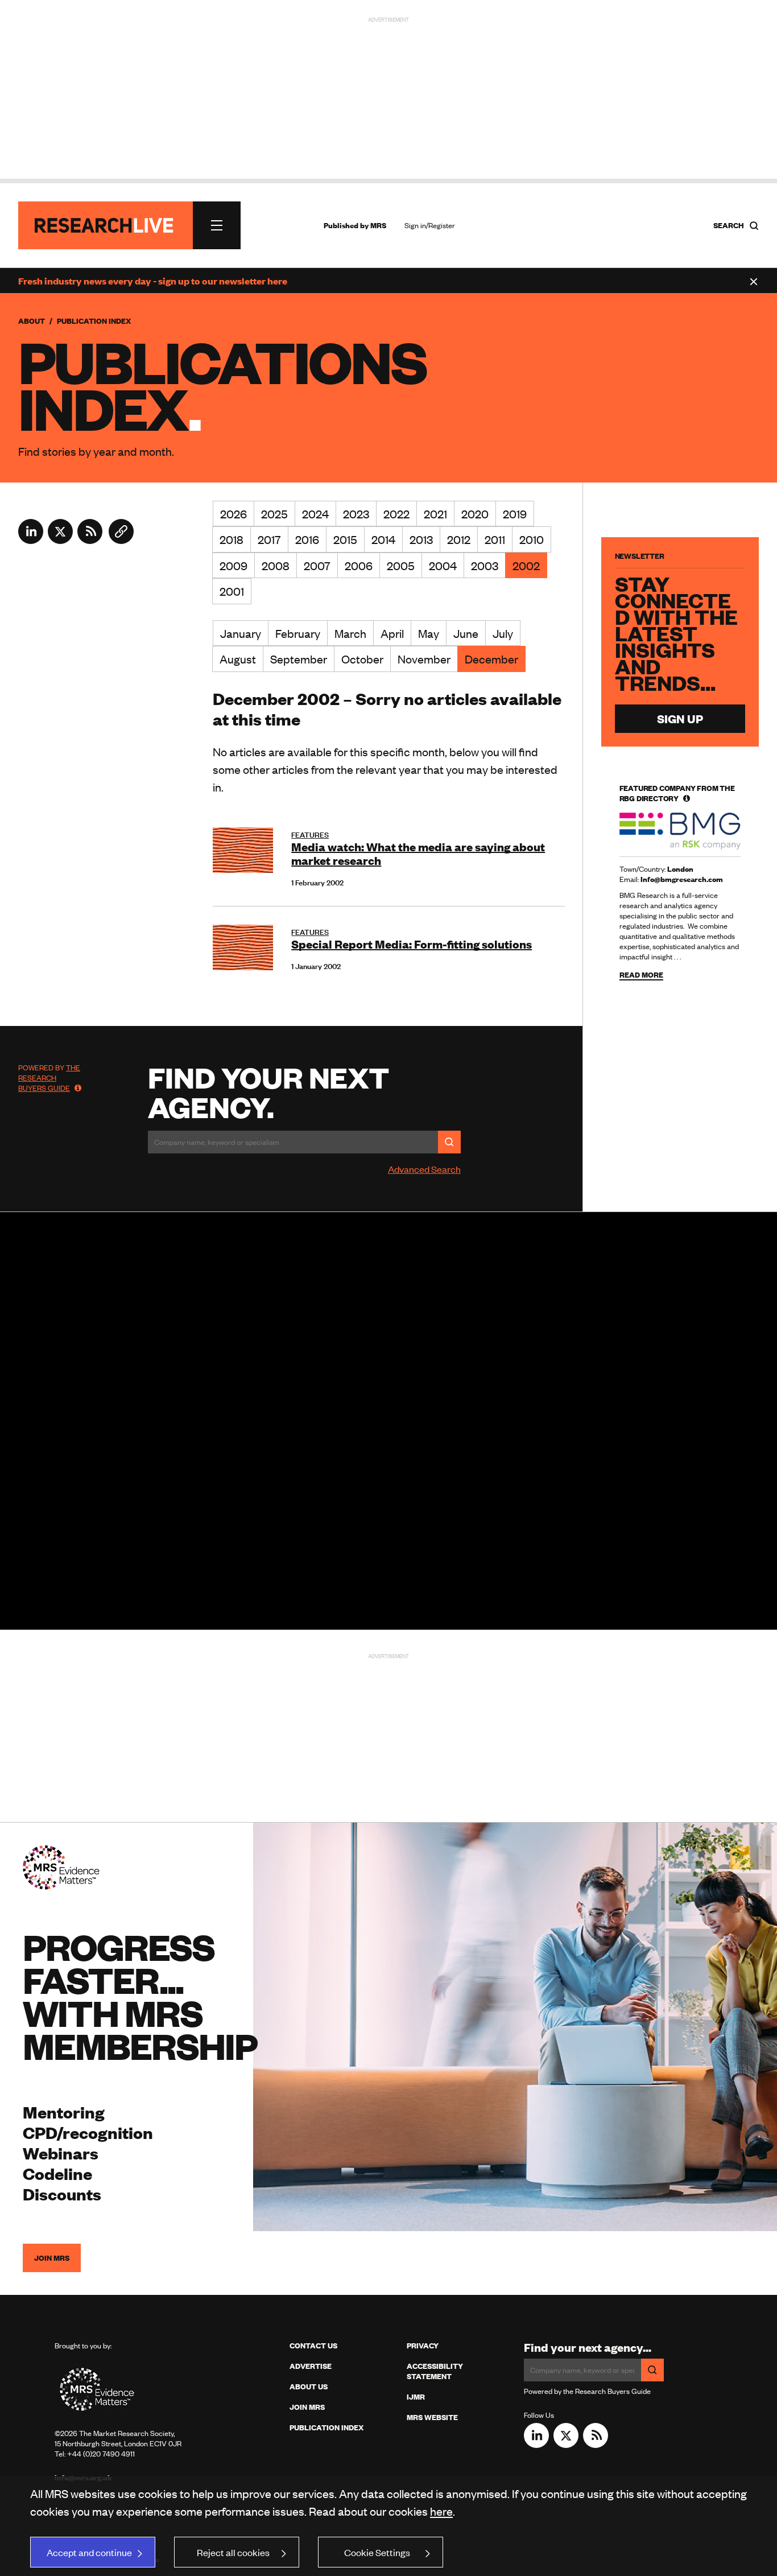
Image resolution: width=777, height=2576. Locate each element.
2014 (383, 539)
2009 (233, 565)
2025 (274, 514)
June (466, 633)
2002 (526, 565)
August (238, 659)
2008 (276, 565)
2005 (401, 565)
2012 (459, 539)
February (298, 633)
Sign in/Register (430, 225)
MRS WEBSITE (432, 2417)
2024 (315, 514)
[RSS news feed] (90, 540)
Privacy (423, 2346)
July (503, 633)
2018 (232, 539)
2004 (443, 565)
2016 (307, 539)
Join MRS (52, 2258)
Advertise (311, 2366)
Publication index (326, 2427)
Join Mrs (307, 2407)
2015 (345, 539)
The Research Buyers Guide (49, 1078)
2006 (359, 565)
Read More (641, 974)
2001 (232, 591)
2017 (269, 539)
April (392, 633)
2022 (396, 514)
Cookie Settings (377, 2552)
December (491, 659)
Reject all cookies (233, 2552)
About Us (309, 2387)
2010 (532, 539)
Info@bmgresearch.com (682, 879)
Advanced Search (424, 1169)
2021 (435, 514)
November (424, 659)
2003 (485, 565)
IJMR (416, 2397)
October (362, 659)
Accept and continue (89, 2552)
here (441, 2511)
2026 (233, 514)
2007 (317, 565)
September (299, 659)
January (241, 633)
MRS (378, 225)
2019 (515, 514)
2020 (475, 514)
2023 (356, 514)
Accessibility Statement (435, 2371)
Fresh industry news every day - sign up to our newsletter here (153, 281)
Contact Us (313, 2346)
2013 (421, 539)
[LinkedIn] (31, 540)
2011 (495, 539)
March (350, 633)
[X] (60, 540)
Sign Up (680, 718)
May (429, 633)
